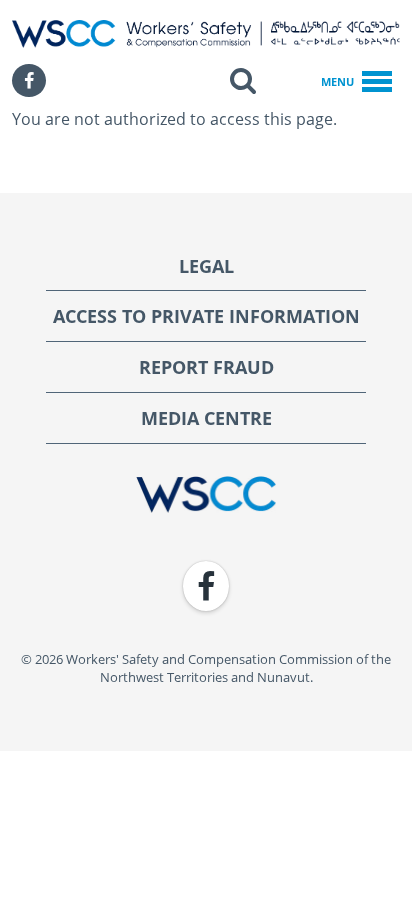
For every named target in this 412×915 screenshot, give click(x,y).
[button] (243, 81)
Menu (337, 81)
